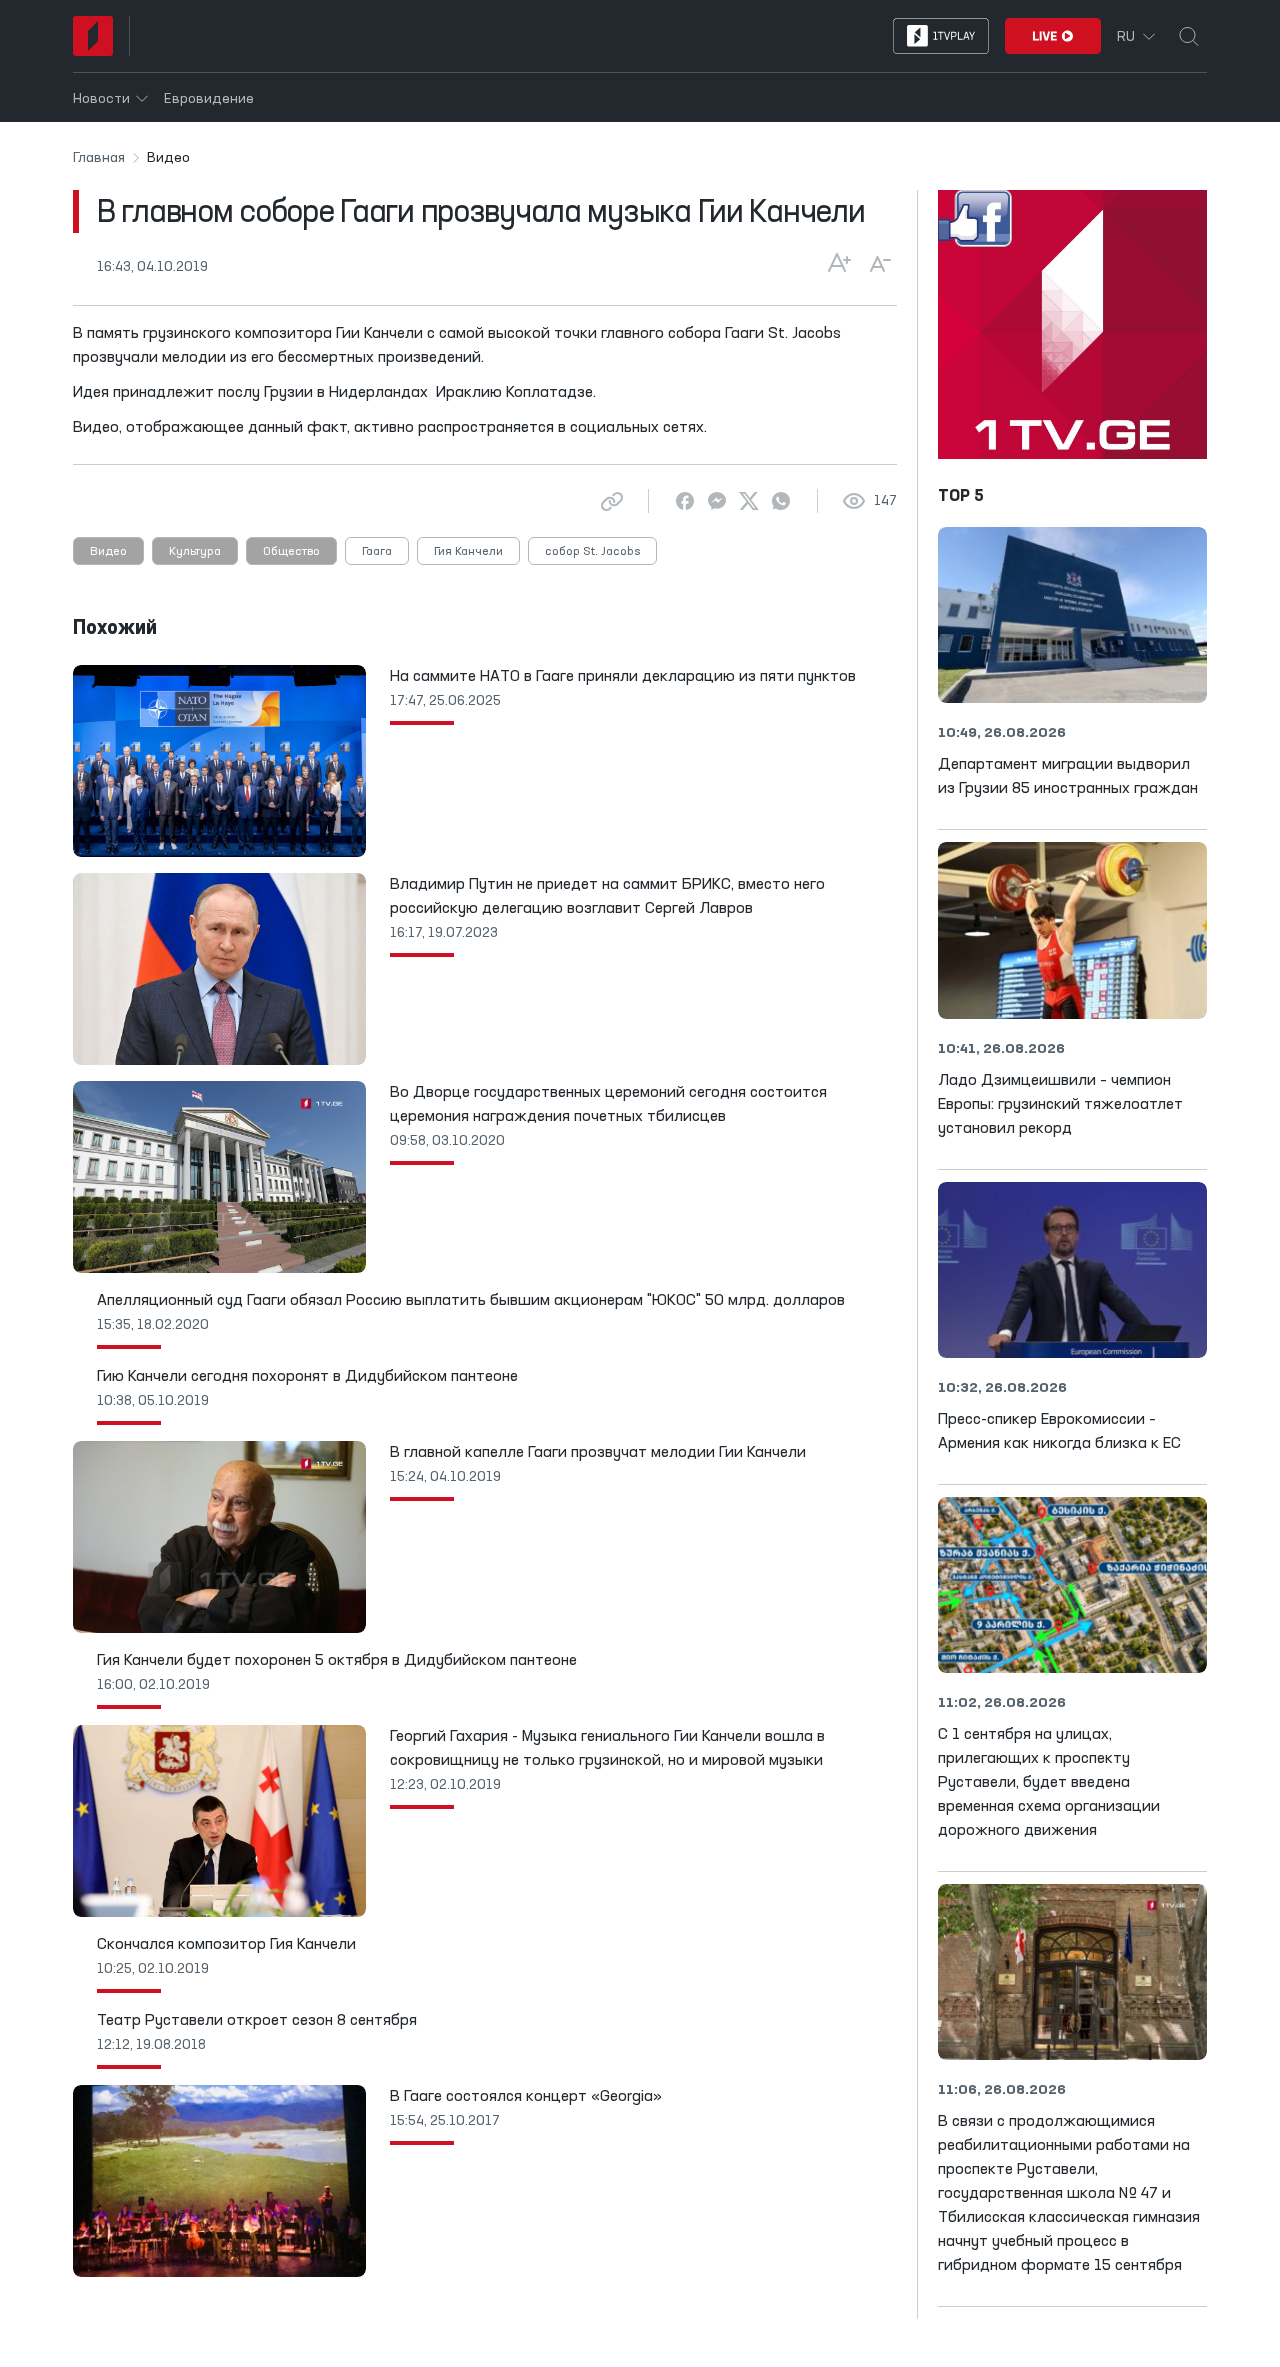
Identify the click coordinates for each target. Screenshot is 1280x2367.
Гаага (377, 552)
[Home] (93, 36)
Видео (108, 552)
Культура (195, 552)
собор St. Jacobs (592, 552)
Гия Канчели (468, 552)
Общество (291, 552)
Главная (99, 158)
